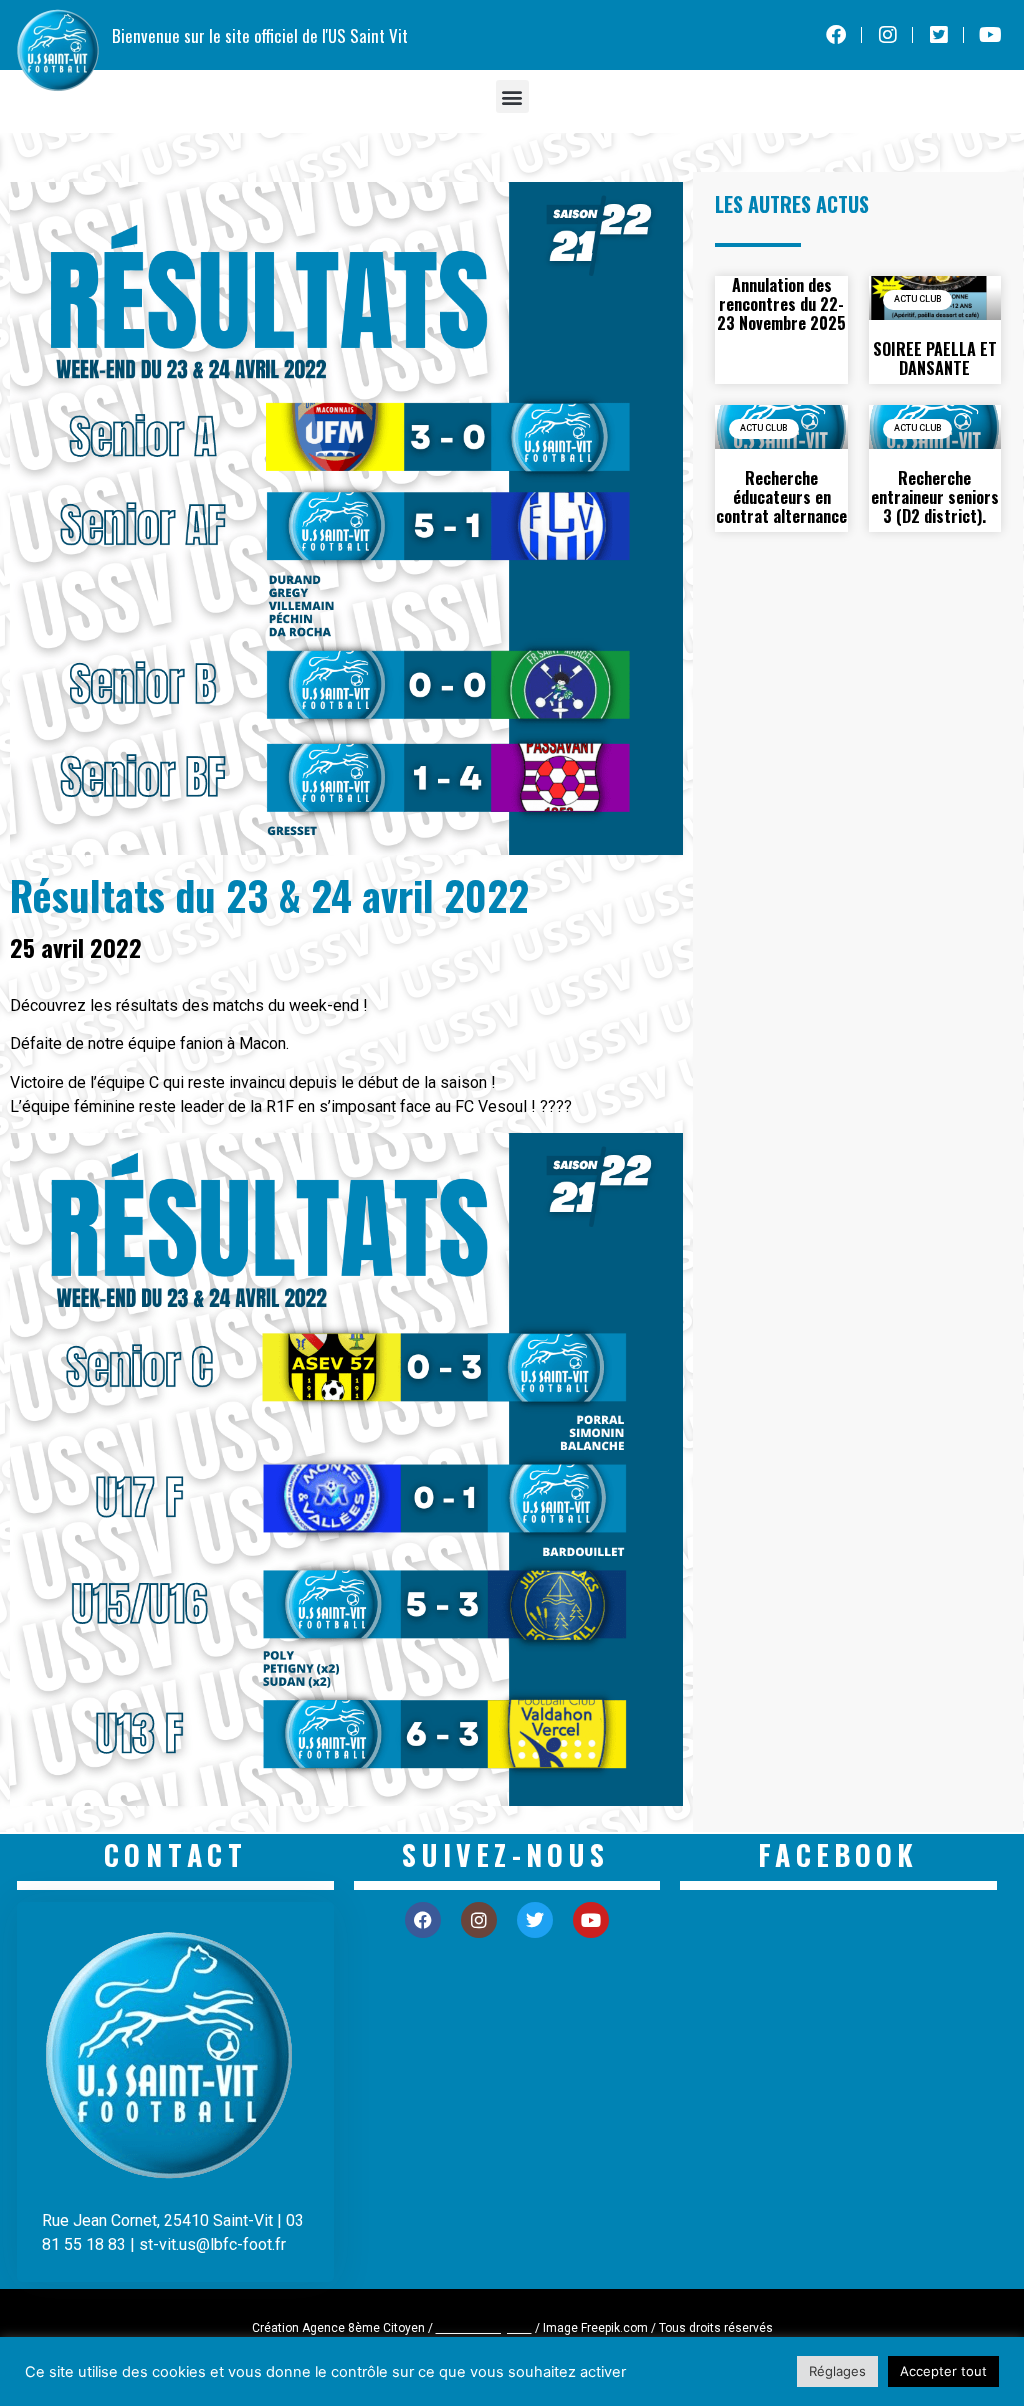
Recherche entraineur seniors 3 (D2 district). (935, 497)
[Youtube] (591, 1920)
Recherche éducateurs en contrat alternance (781, 497)
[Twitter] (535, 1920)
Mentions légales (484, 2328)
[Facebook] (423, 1920)
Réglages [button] (837, 2371)
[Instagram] (479, 1920)
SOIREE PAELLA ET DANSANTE (935, 358)
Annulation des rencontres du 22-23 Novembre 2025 (781, 304)
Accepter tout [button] (943, 2371)
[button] (512, 96)
